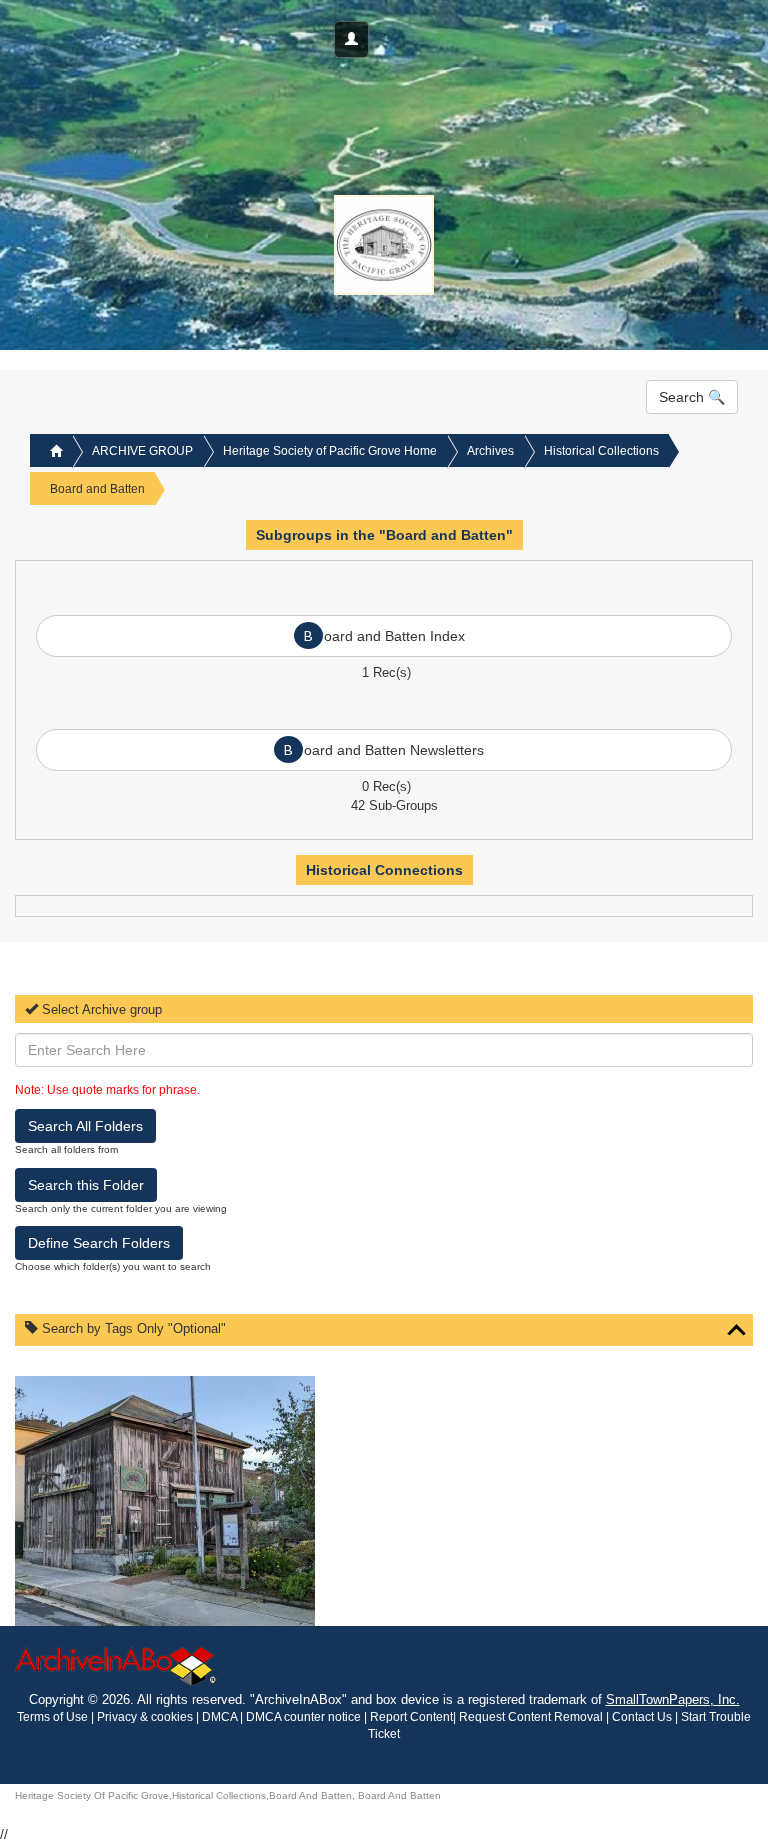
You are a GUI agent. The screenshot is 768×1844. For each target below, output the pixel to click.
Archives (490, 451)
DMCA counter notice (305, 1717)
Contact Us (642, 1717)
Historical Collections (601, 451)
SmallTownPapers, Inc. (673, 1699)
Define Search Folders (99, 1243)
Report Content (411, 1717)
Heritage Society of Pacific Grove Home (330, 451)
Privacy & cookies (146, 1717)
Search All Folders (85, 1126)
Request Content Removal (531, 1717)
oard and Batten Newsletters (384, 749)
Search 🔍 (692, 397)
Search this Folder (86, 1185)
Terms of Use (54, 1717)
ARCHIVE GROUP (142, 451)
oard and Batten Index (384, 635)
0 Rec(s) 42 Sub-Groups (386, 791)
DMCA (219, 1717)
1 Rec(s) (386, 672)
